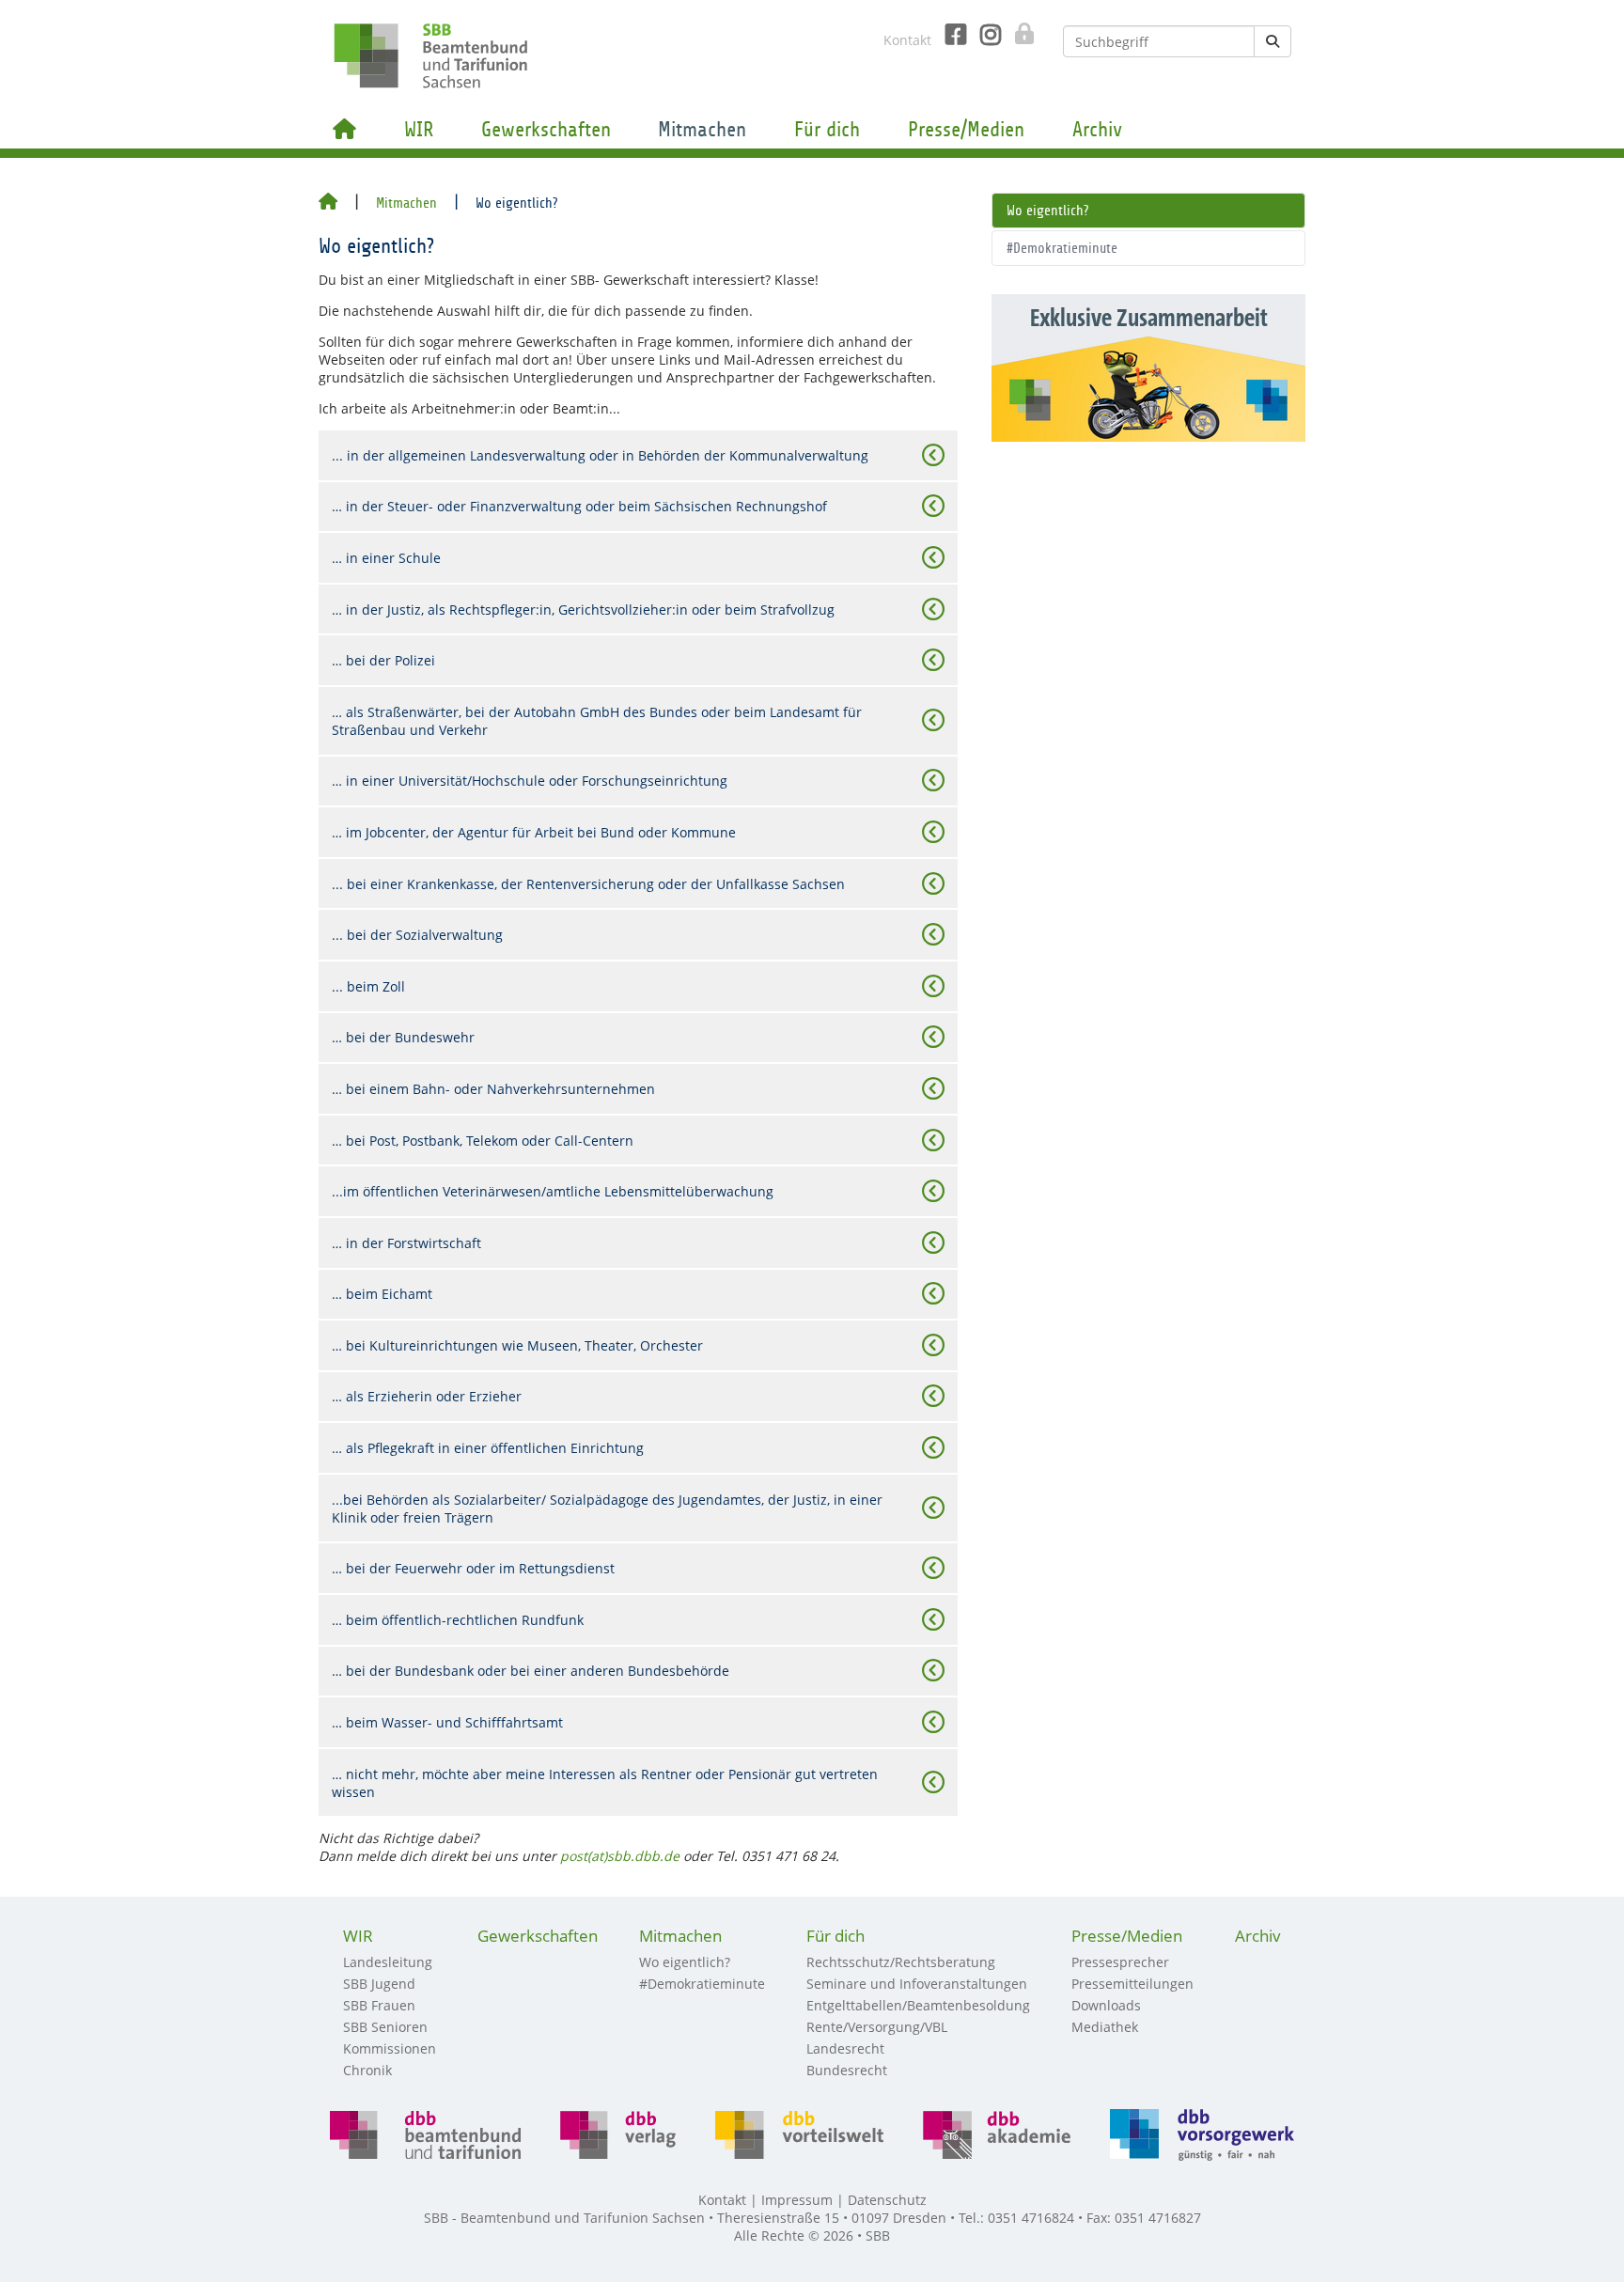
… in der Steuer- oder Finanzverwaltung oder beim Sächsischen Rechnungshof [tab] (579, 506)
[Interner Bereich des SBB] (1019, 34)
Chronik (367, 2070)
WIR (419, 130)
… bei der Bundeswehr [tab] (403, 1037)
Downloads (1106, 2005)
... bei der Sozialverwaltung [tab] (417, 935)
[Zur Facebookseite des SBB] (949, 35)
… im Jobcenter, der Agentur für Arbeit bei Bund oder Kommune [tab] (534, 832)
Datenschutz (887, 2200)
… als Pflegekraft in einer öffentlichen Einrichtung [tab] (488, 1448)
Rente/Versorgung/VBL (877, 2027)
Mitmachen (702, 130)
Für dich (827, 130)
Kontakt (907, 40)
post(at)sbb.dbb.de (620, 1856)
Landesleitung (388, 1962)
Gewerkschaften (546, 130)
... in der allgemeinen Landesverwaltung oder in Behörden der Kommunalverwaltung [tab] (600, 455)
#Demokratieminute (1062, 248)
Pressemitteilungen (1132, 1984)
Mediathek (1105, 2027)
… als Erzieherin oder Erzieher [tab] (427, 1396)
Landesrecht (845, 2048)
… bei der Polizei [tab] (383, 660)
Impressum (797, 2200)
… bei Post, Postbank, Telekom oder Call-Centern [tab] (483, 1141)
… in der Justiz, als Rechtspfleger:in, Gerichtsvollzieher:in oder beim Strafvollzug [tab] (583, 610)
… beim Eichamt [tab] (382, 1294)
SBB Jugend (379, 1984)
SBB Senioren (385, 2027)
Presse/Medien (966, 130)
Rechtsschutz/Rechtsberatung (901, 1962)
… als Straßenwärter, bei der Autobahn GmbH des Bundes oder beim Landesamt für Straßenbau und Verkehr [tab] (597, 721)
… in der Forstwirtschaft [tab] (406, 1243)
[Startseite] (328, 203)
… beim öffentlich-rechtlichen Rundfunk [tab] (458, 1620)
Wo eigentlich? (1047, 211)
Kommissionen (390, 2048)
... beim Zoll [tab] (368, 986)
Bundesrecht (847, 2070)
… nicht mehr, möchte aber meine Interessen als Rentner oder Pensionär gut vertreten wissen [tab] (605, 1783)
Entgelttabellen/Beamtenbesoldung (918, 2005)
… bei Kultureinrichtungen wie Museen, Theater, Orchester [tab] (517, 1345)
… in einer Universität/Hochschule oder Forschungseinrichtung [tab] (530, 781)
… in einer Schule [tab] (386, 558)
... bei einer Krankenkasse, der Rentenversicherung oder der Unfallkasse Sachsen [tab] (588, 884)
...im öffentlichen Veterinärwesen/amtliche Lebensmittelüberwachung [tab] (553, 1191)
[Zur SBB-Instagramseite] (984, 35)
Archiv (1097, 130)
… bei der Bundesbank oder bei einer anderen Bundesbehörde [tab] (531, 1671)
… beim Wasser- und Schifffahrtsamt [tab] (447, 1722)
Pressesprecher (1120, 1962)
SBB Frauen (379, 2005)
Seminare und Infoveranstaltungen (917, 1984)
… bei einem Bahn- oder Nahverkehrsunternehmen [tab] (493, 1089)
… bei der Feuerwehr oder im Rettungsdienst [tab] (473, 1568)
